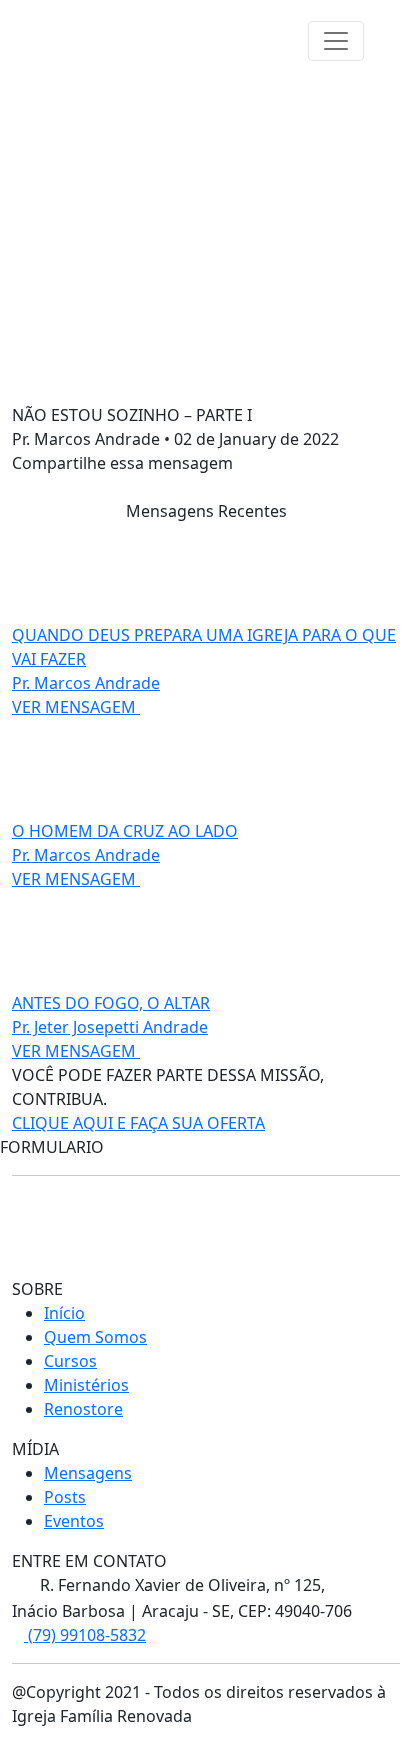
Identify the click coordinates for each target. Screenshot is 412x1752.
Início (64, 1313)
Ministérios (86, 1385)
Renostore (83, 1409)
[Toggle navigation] (336, 41)
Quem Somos (95, 1337)
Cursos (70, 1361)
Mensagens (88, 1473)
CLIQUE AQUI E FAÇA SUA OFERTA (138, 1123)
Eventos (74, 1521)
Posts (65, 1497)
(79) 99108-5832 (85, 1635)
